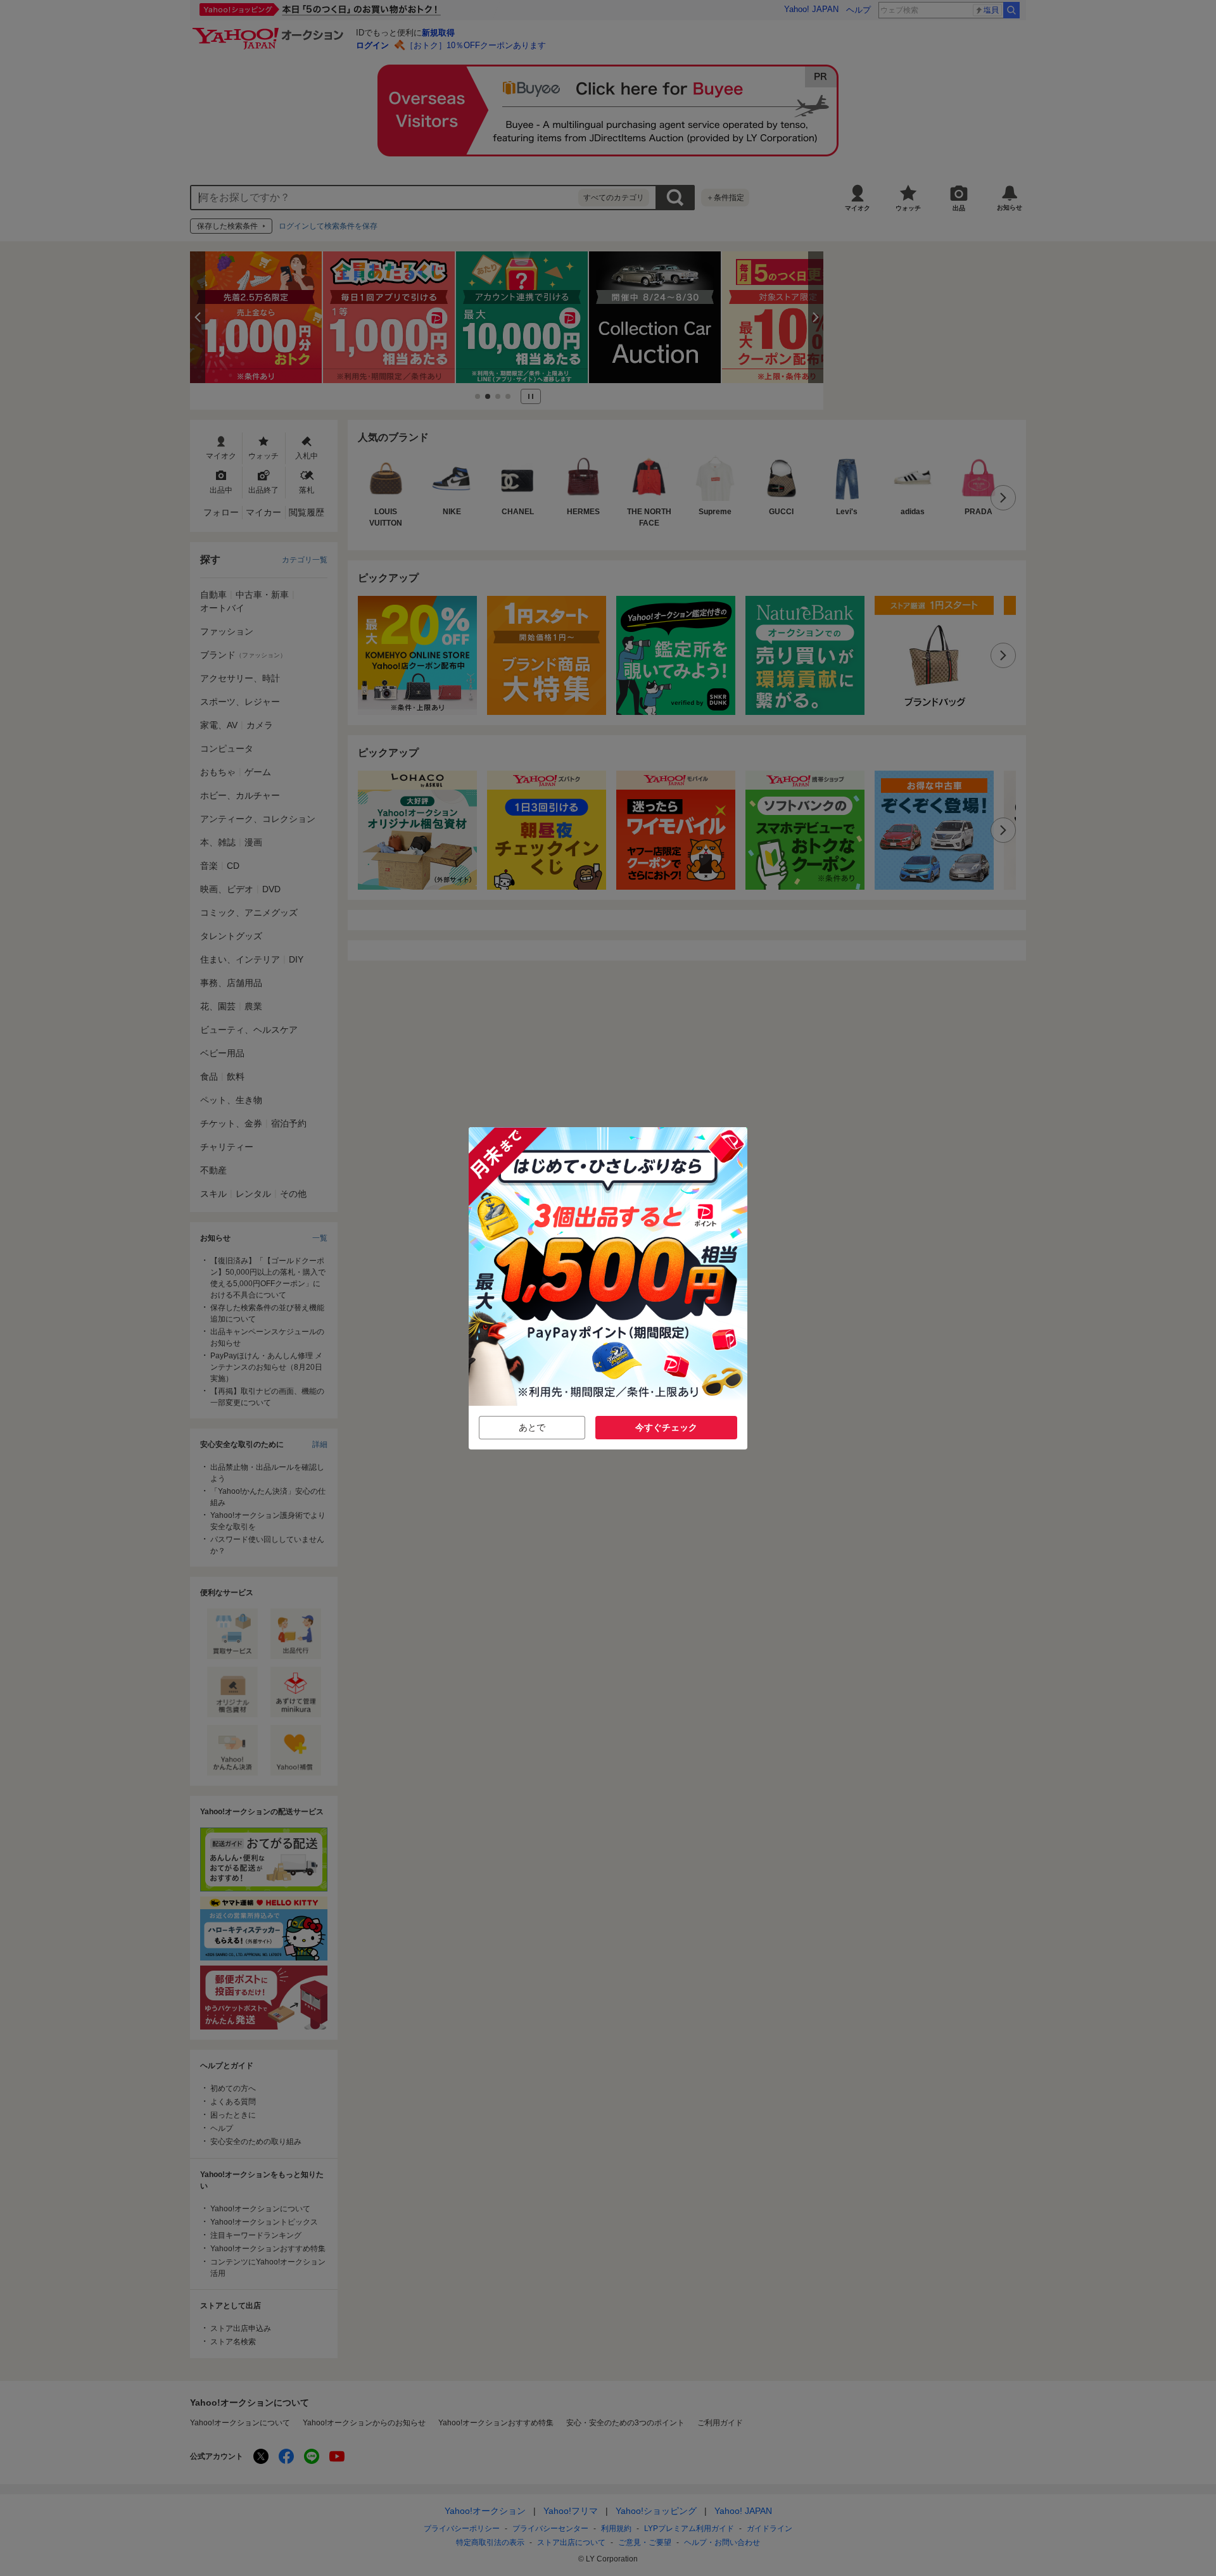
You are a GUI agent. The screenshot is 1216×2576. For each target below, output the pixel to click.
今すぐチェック (666, 1427)
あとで (532, 1427)
